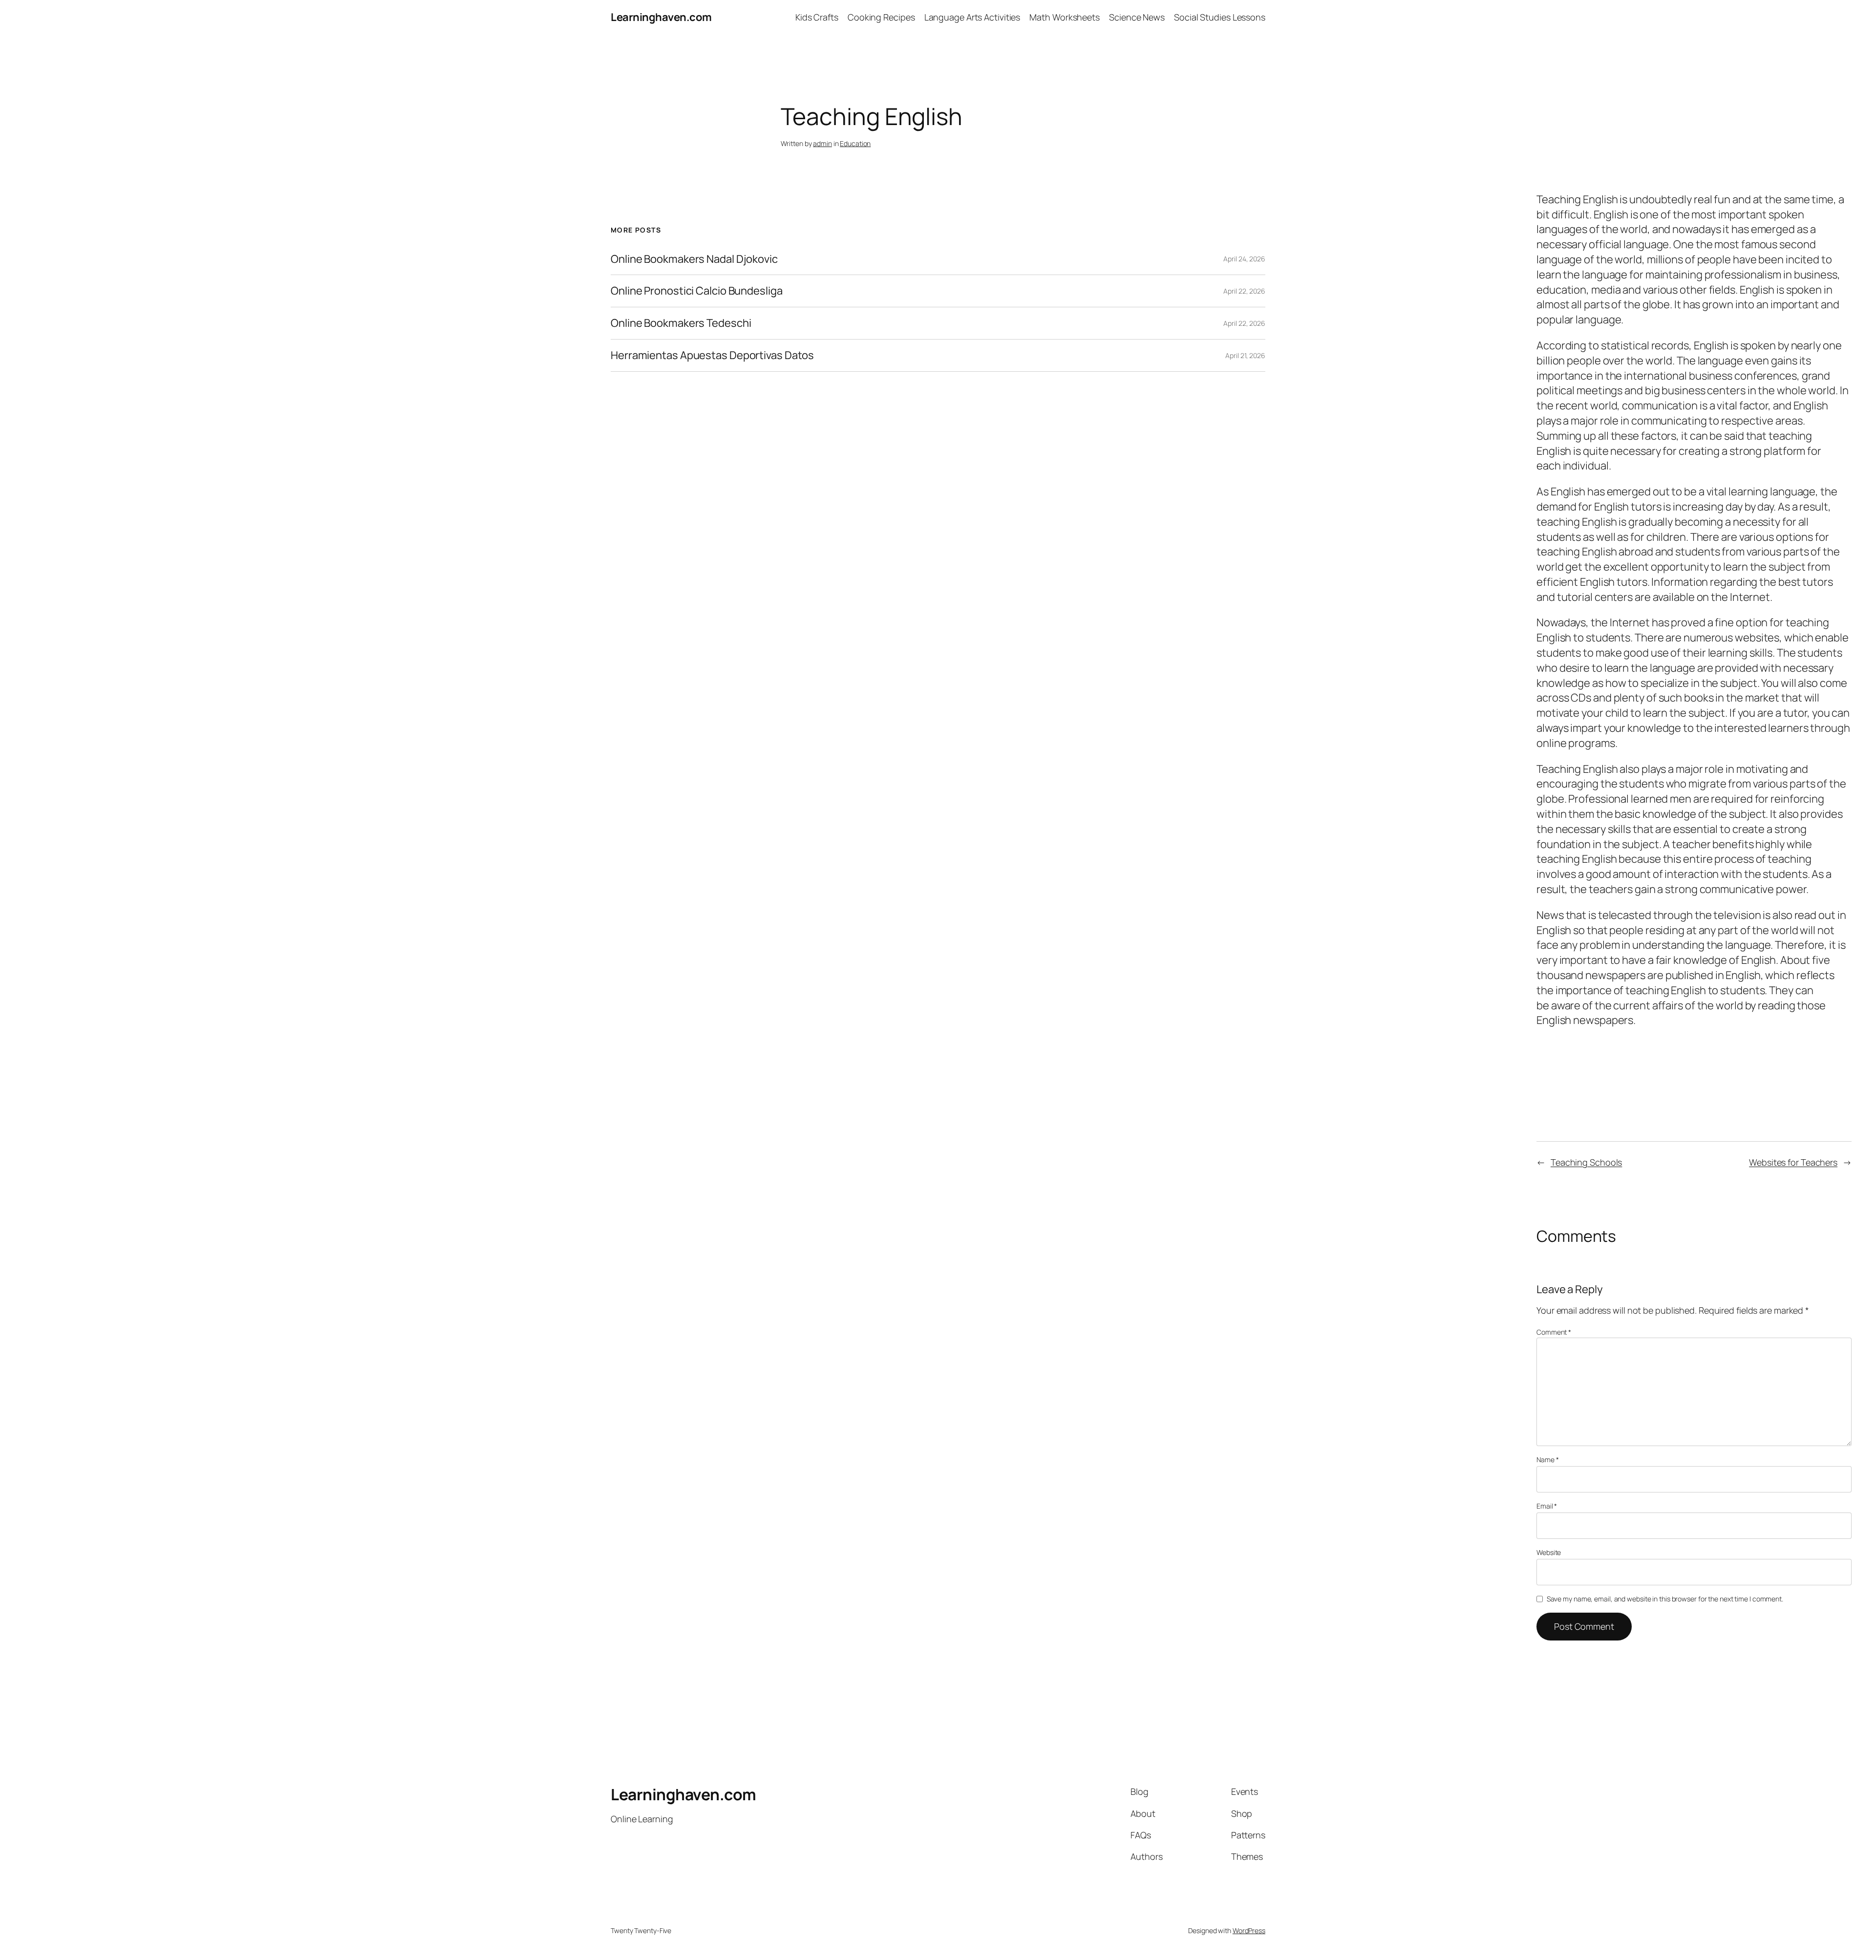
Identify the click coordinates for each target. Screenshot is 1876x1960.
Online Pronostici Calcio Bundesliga (697, 291)
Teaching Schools (1586, 1162)
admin (822, 143)
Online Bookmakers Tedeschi (681, 323)
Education (855, 143)
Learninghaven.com (661, 17)
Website (1549, 1552)
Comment (1554, 1332)
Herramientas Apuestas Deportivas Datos (712, 355)
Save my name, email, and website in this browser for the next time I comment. (1665, 1599)
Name (1547, 1459)
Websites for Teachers (1793, 1162)
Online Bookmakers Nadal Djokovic (694, 259)
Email (1547, 1506)
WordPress (1249, 1930)
